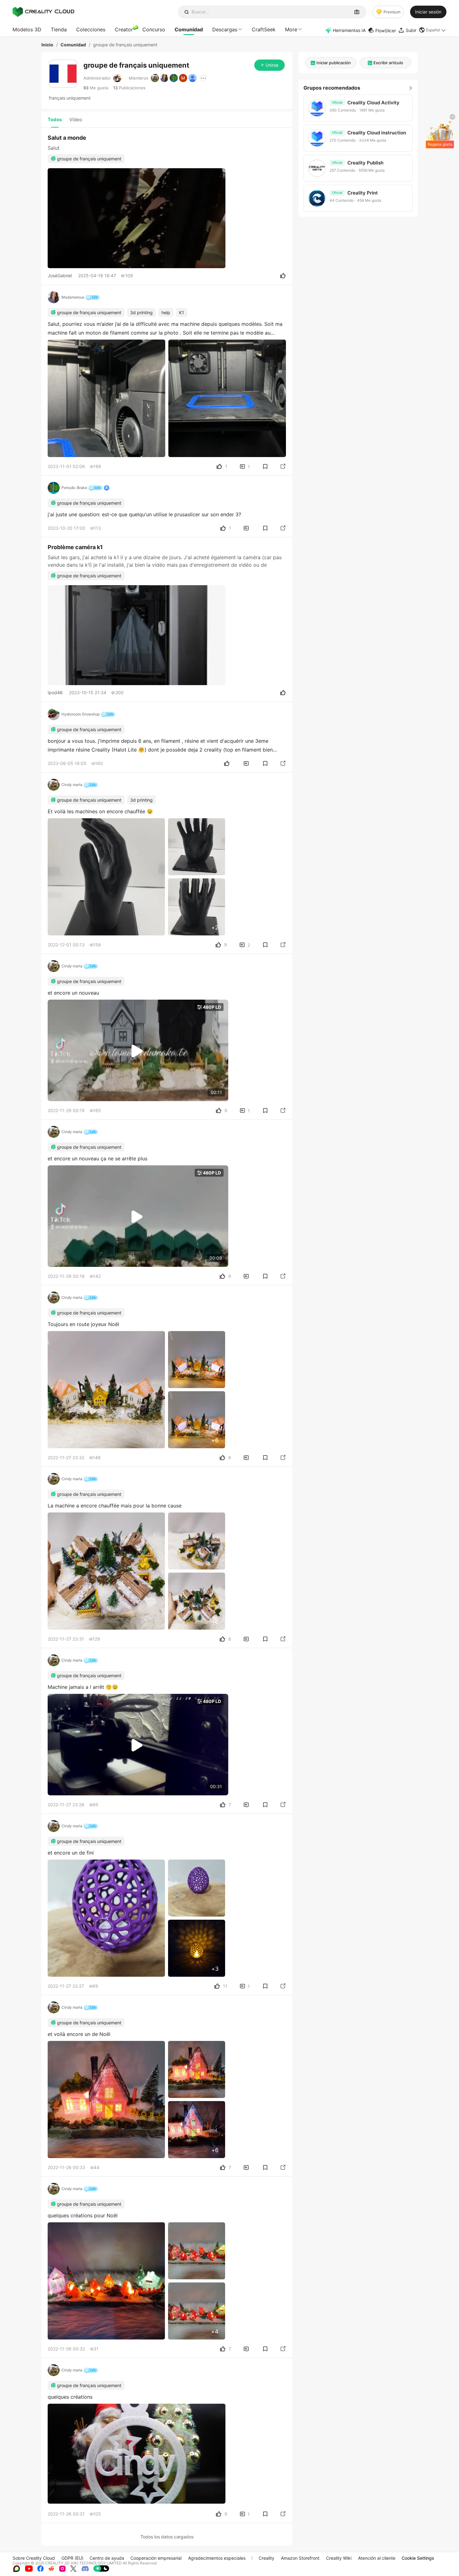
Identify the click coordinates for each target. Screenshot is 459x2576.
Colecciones (91, 29)
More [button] (291, 29)
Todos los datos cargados (167, 2537)
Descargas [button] (225, 29)
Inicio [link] (47, 45)
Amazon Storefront (300, 2558)
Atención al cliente (377, 2558)
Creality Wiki (339, 2558)
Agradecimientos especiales (217, 2558)
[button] (433, 30)
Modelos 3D (27, 29)
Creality (266, 2558)
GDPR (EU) (72, 2558)
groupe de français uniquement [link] (125, 45)
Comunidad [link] (73, 45)
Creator (124, 29)
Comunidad (189, 29)
